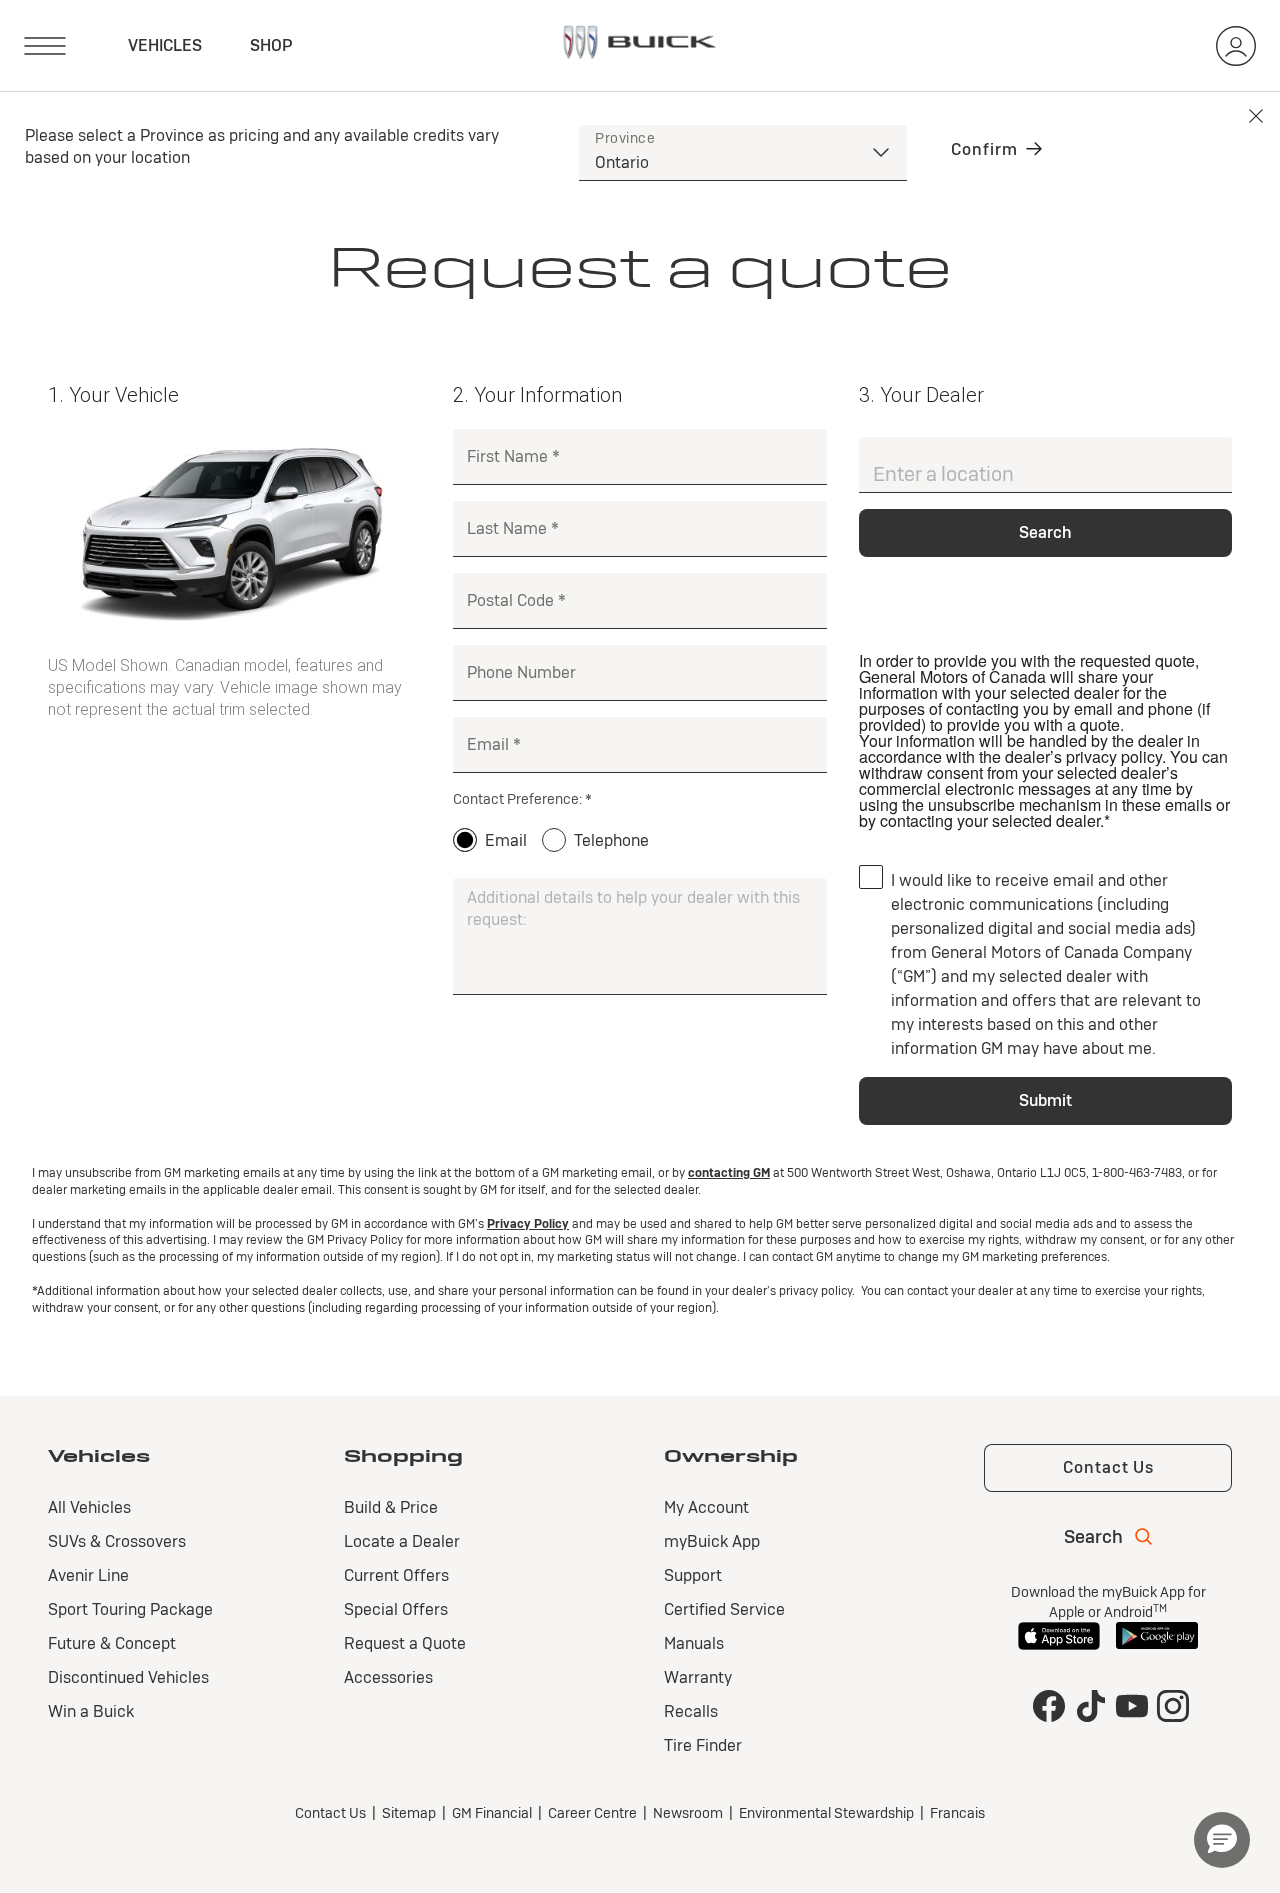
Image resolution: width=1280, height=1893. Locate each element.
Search (1045, 532)
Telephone (611, 840)
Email (488, 744)
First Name (507, 456)
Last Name (507, 528)
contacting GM (729, 1173)
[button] (1222, 1840)
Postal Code (510, 600)
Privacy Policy (528, 1224)
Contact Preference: (517, 799)
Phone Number (521, 672)
